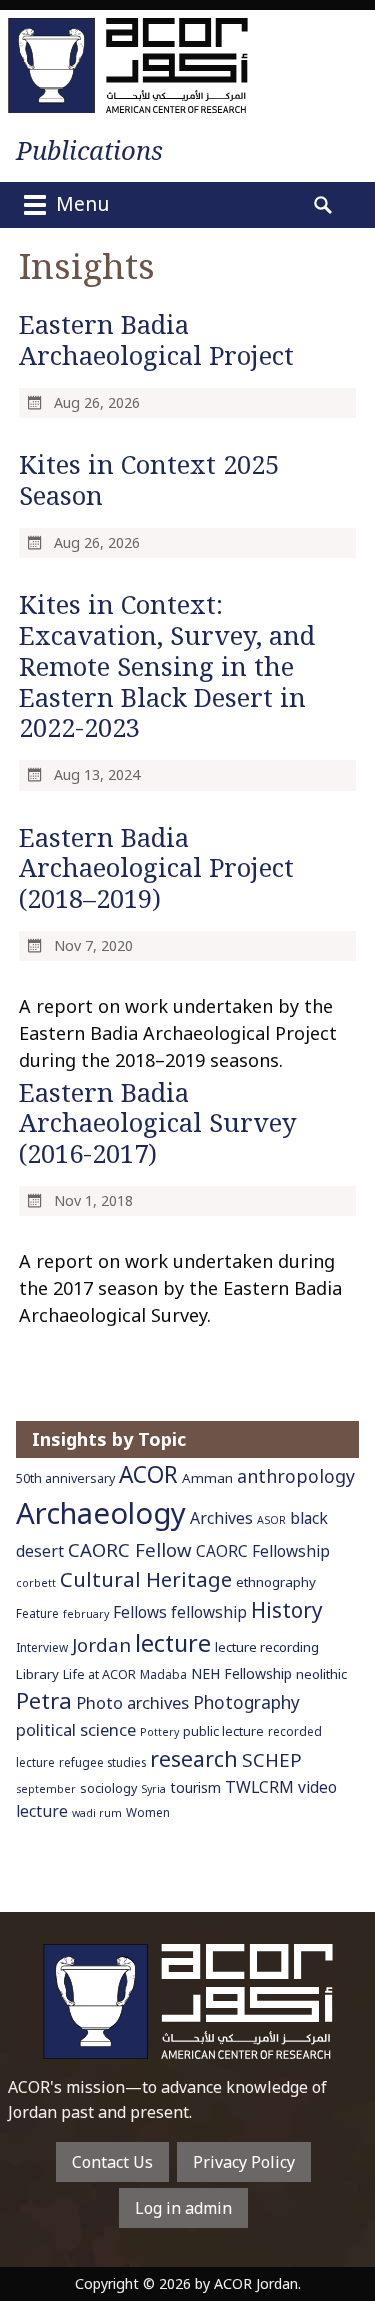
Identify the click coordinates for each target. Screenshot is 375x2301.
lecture (173, 1643)
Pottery (159, 1732)
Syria (153, 1789)
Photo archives (132, 1702)
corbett (36, 1583)
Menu (80, 203)
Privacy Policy (244, 2162)
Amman (207, 1478)
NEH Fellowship (241, 1673)
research (194, 1758)
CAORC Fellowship (263, 1551)
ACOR (148, 1474)
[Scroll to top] (341, 2239)
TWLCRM (259, 1787)
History (287, 1610)
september (46, 1789)
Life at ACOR (99, 1674)
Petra (44, 1700)
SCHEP (272, 1760)
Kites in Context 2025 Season (149, 480)
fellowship (209, 1612)
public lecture (223, 1731)
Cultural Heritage (146, 1579)
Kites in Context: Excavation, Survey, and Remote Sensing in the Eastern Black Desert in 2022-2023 (167, 666)
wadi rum (97, 1813)
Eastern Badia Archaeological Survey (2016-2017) (158, 1123)
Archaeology (101, 1513)
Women (148, 1812)
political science (76, 1729)
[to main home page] (128, 65)
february (86, 1614)
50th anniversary (65, 1478)
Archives (221, 1518)
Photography (246, 1702)
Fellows (140, 1612)
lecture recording (267, 1647)
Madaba (163, 1674)
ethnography (276, 1582)
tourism (195, 1787)
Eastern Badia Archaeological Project (156, 340)
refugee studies (102, 1762)
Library (37, 1674)
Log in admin (183, 2208)
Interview (42, 1647)
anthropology (296, 1476)
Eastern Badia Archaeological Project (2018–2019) (156, 868)
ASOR (271, 1520)
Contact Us (112, 2162)
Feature (37, 1613)
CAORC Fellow (130, 1549)
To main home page (188, 2001)
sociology (108, 1788)
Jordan (101, 1644)
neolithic (321, 1674)
